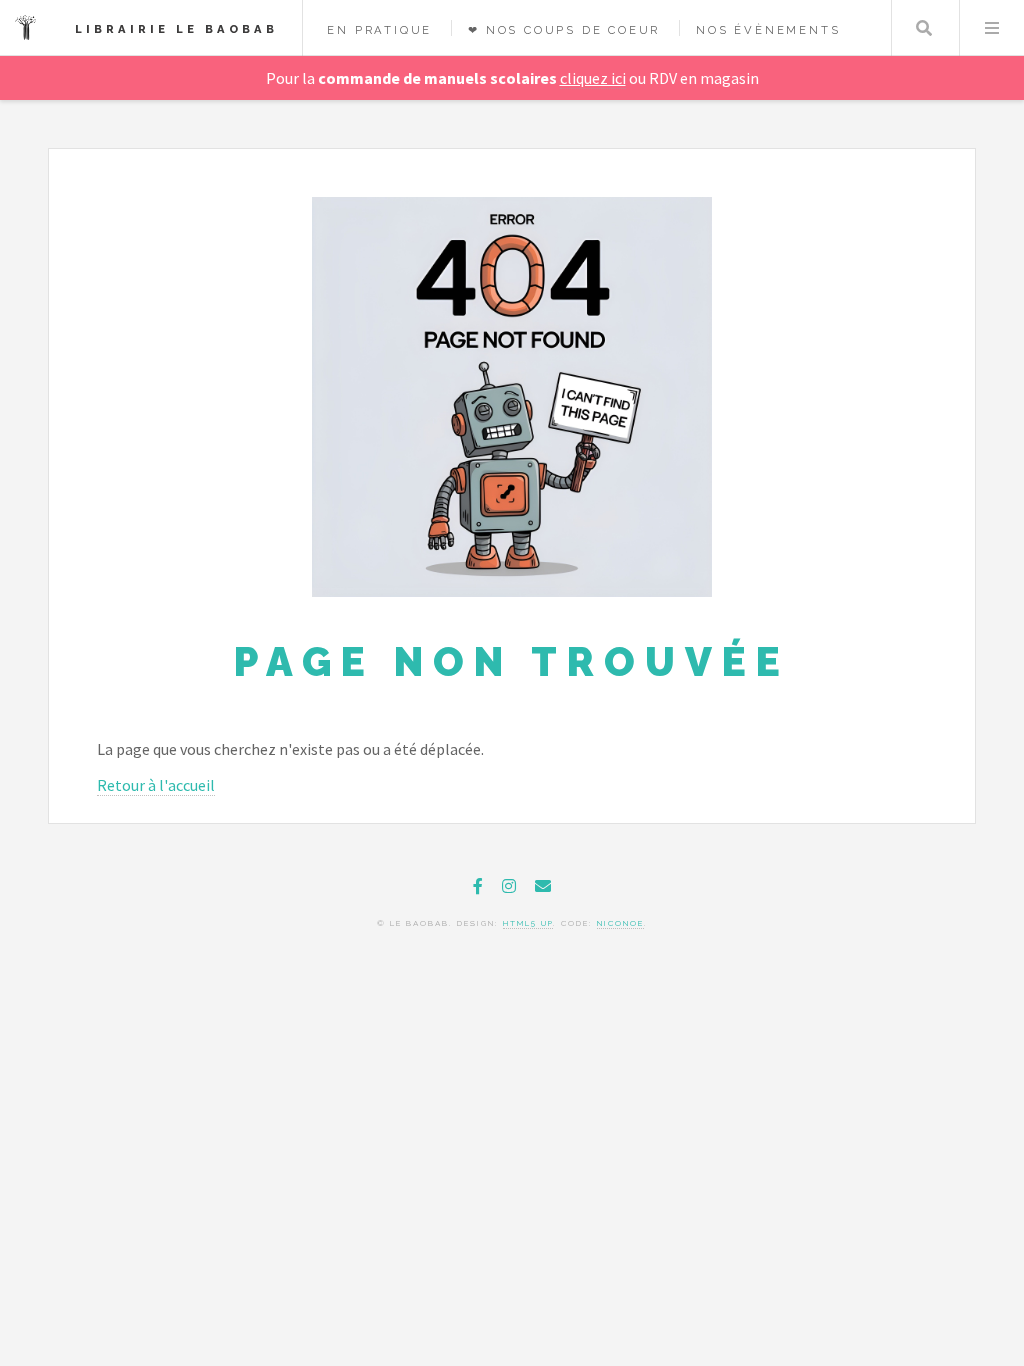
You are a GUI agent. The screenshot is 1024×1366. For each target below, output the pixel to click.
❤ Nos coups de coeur (564, 30)
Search (924, 28)
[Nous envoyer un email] (543, 886)
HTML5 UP (528, 923)
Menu (992, 28)
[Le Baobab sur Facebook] (478, 886)
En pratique (379, 30)
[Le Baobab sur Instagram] (509, 886)
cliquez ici (593, 78)
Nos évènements (768, 30)
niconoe (620, 923)
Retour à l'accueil (156, 785)
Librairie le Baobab (176, 29)
